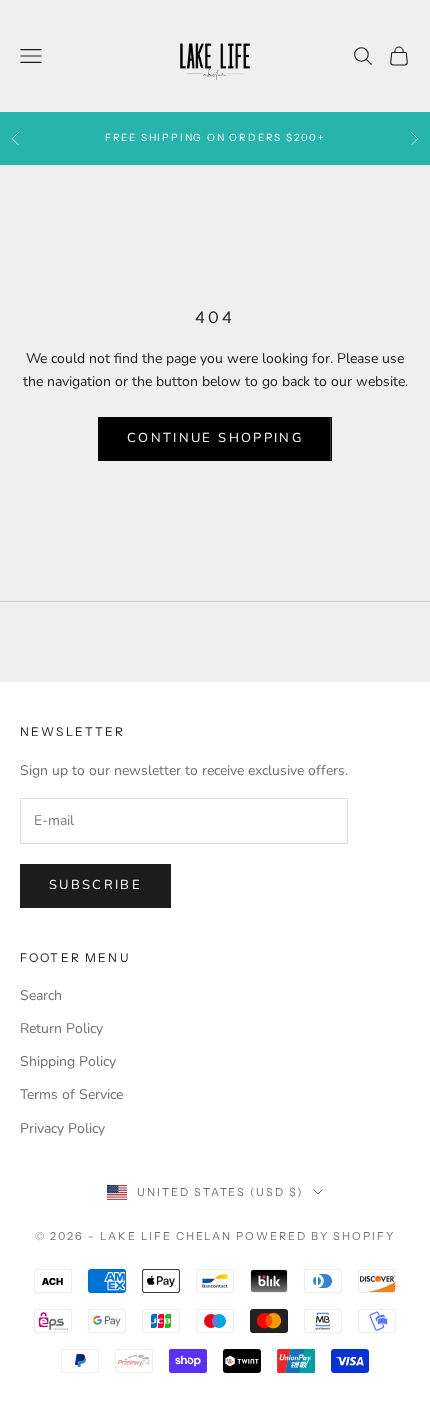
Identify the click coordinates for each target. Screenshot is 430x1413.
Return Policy (61, 1028)
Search (41, 995)
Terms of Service (71, 1094)
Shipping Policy (68, 1061)
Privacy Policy (62, 1128)
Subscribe (95, 885)
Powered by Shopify (315, 1236)
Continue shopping (215, 438)
